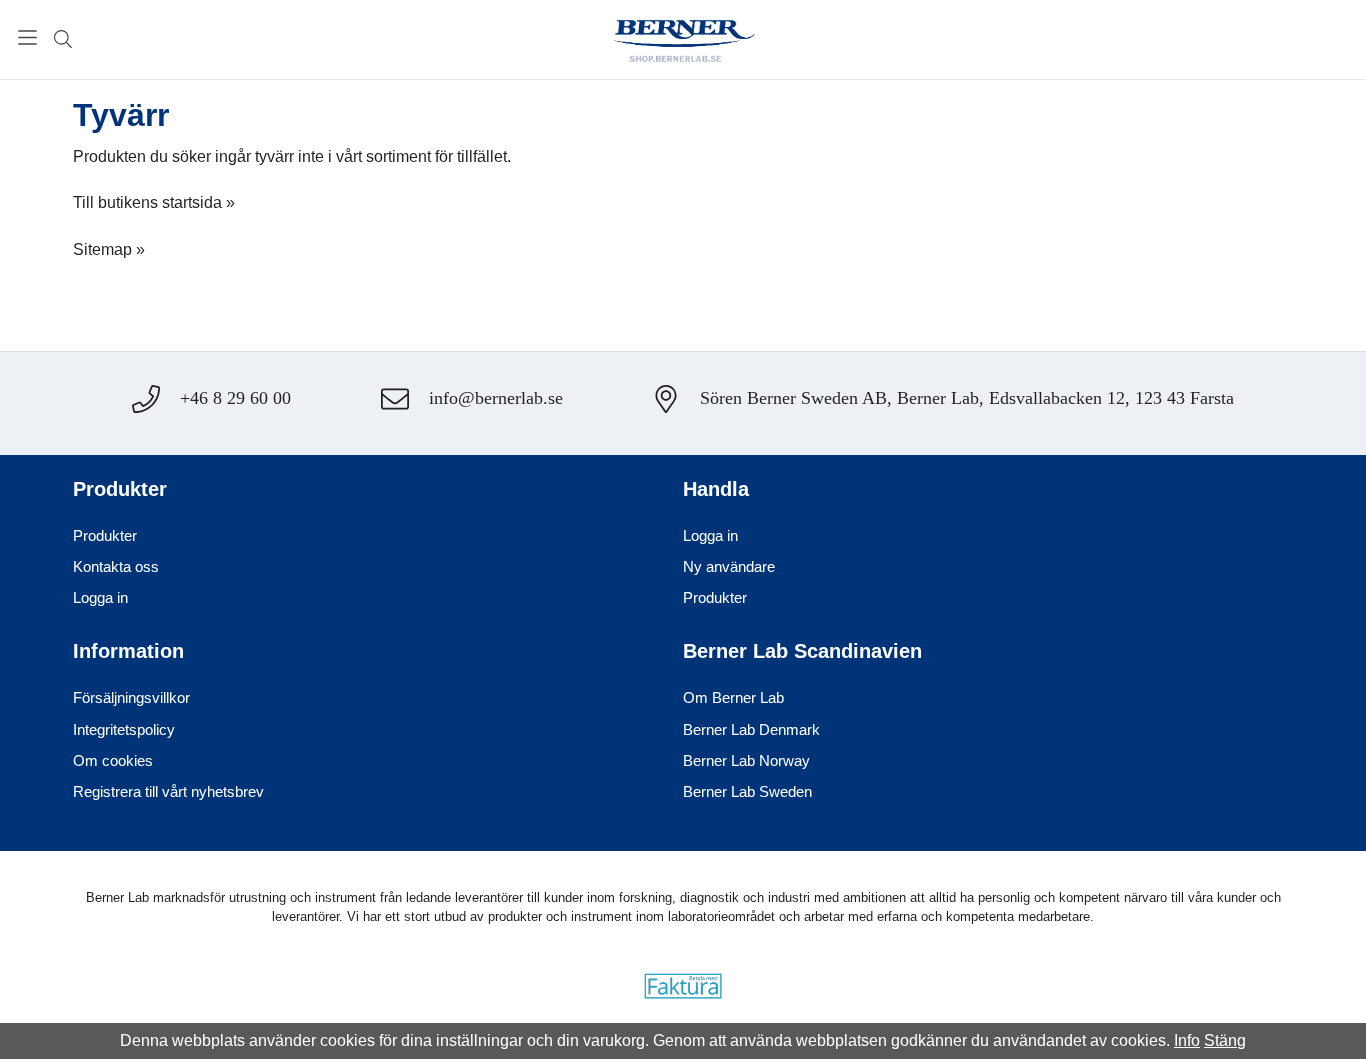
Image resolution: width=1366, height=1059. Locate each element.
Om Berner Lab (733, 697)
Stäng (1225, 1040)
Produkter (105, 535)
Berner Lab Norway (746, 760)
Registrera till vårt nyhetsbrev (168, 791)
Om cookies (113, 760)
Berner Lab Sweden (747, 791)
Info (1187, 1040)
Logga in (100, 597)
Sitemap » (109, 249)
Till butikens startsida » (154, 202)
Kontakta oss (116, 566)
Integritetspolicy (124, 729)
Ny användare (729, 566)
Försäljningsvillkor (131, 697)
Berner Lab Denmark (751, 729)
